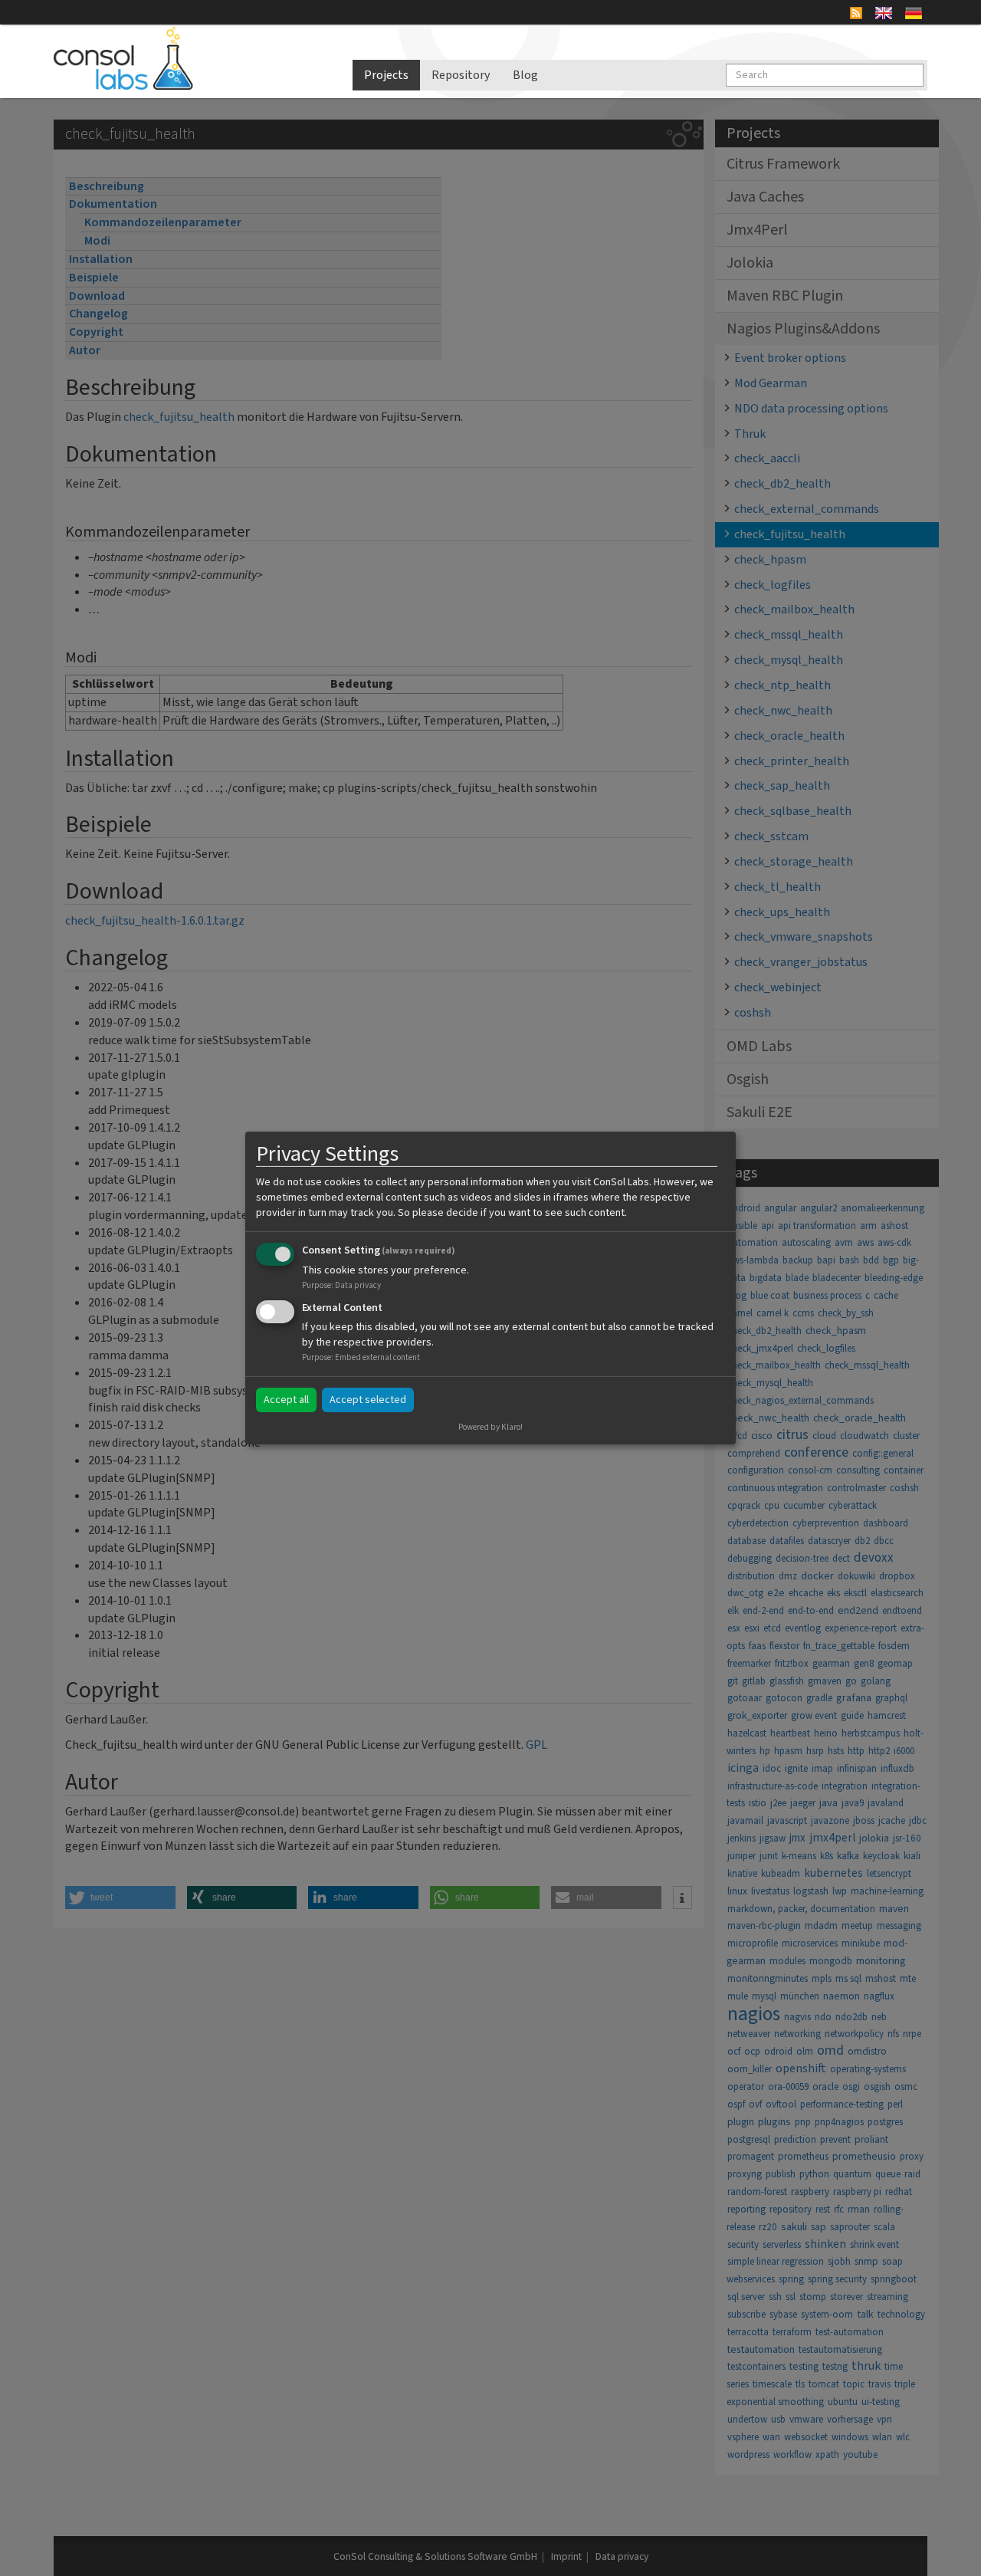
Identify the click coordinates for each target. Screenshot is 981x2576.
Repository (461, 75)
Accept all (286, 1400)
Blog (525, 75)
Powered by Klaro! (490, 1427)
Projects (386, 75)
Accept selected (368, 1400)
